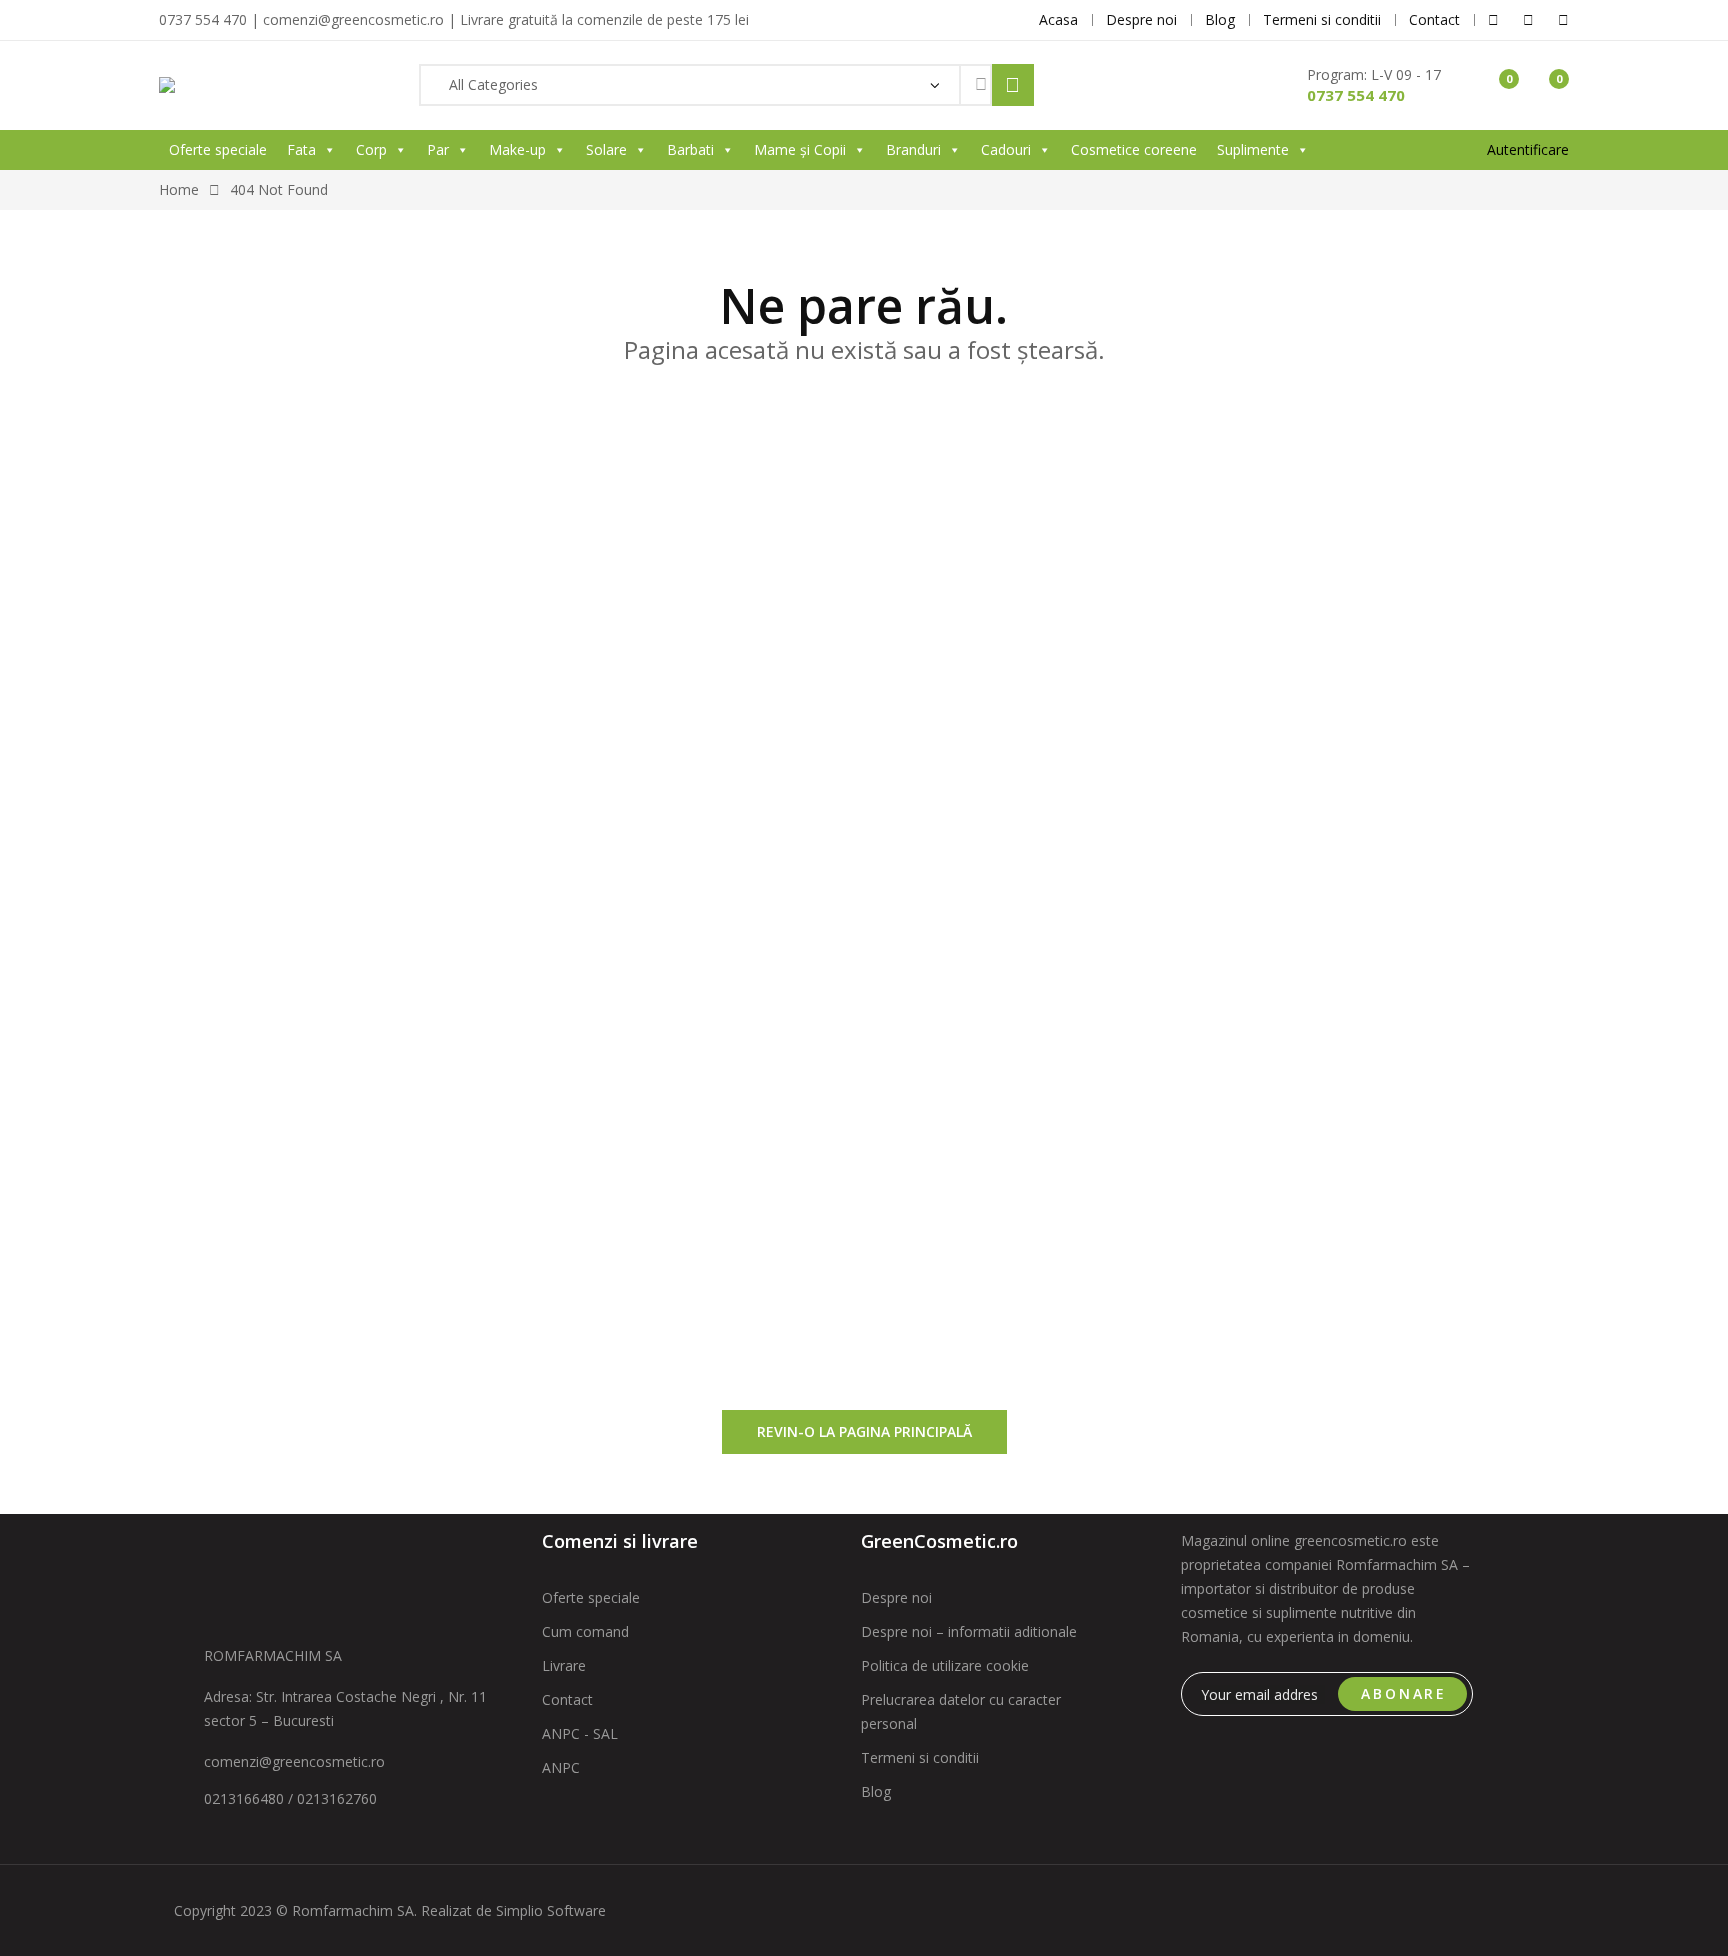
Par (438, 149)
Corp (371, 149)
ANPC (561, 1767)
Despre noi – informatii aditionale (969, 1631)
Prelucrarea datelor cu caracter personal (961, 1711)
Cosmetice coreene (1134, 149)
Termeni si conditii (920, 1757)
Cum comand (585, 1631)
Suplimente (1253, 149)
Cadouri (1006, 149)
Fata (301, 149)
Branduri (913, 149)
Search (1013, 85)
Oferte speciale (218, 149)
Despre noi (896, 1597)
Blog (876, 1791)
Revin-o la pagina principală (864, 1431)
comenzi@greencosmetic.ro (294, 1761)
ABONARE (1404, 1693)
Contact (567, 1699)
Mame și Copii (800, 149)
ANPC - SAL (580, 1733)
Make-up (517, 149)
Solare (606, 149)
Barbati (690, 149)
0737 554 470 (1356, 95)
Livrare (564, 1665)
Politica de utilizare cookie (945, 1665)
